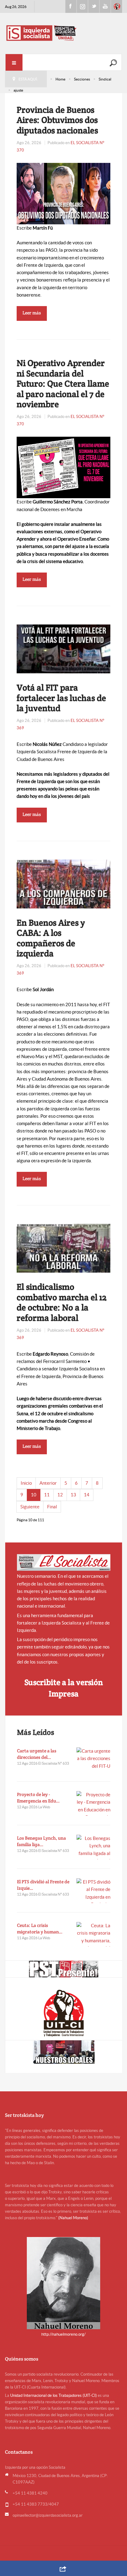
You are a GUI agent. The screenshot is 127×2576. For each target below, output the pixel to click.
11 (47, 1495)
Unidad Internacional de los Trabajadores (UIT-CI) (53, 2395)
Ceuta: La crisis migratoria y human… (40, 1928)
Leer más (32, 313)
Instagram (82, 6)
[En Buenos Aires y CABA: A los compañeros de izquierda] (63, 883)
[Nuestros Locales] (63, 2052)
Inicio (26, 1483)
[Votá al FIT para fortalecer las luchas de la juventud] (63, 648)
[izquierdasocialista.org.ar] (63, 33)
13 (73, 1495)
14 (87, 1495)
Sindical (105, 79)
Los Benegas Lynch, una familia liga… (41, 1841)
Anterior (48, 1483)
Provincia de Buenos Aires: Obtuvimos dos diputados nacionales (57, 120)
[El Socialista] (64, 1563)
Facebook (71, 6)
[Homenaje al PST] (63, 1969)
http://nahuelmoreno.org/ (63, 2334)
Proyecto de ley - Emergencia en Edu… (38, 1798)
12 (60, 1495)
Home (60, 79)
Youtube (105, 6)
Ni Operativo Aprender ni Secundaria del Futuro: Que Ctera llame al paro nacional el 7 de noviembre (63, 384)
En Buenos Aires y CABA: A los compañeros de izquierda (51, 938)
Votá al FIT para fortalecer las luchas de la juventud (61, 698)
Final (52, 1507)
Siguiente (30, 1507)
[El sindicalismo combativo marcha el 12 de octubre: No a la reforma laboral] (63, 1248)
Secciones (82, 79)
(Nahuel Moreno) (73, 2218)
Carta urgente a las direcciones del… (37, 1754)
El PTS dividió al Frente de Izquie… (43, 1885)
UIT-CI (117, 6)
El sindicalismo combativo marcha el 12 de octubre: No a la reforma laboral (62, 1302)
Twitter (94, 6)
